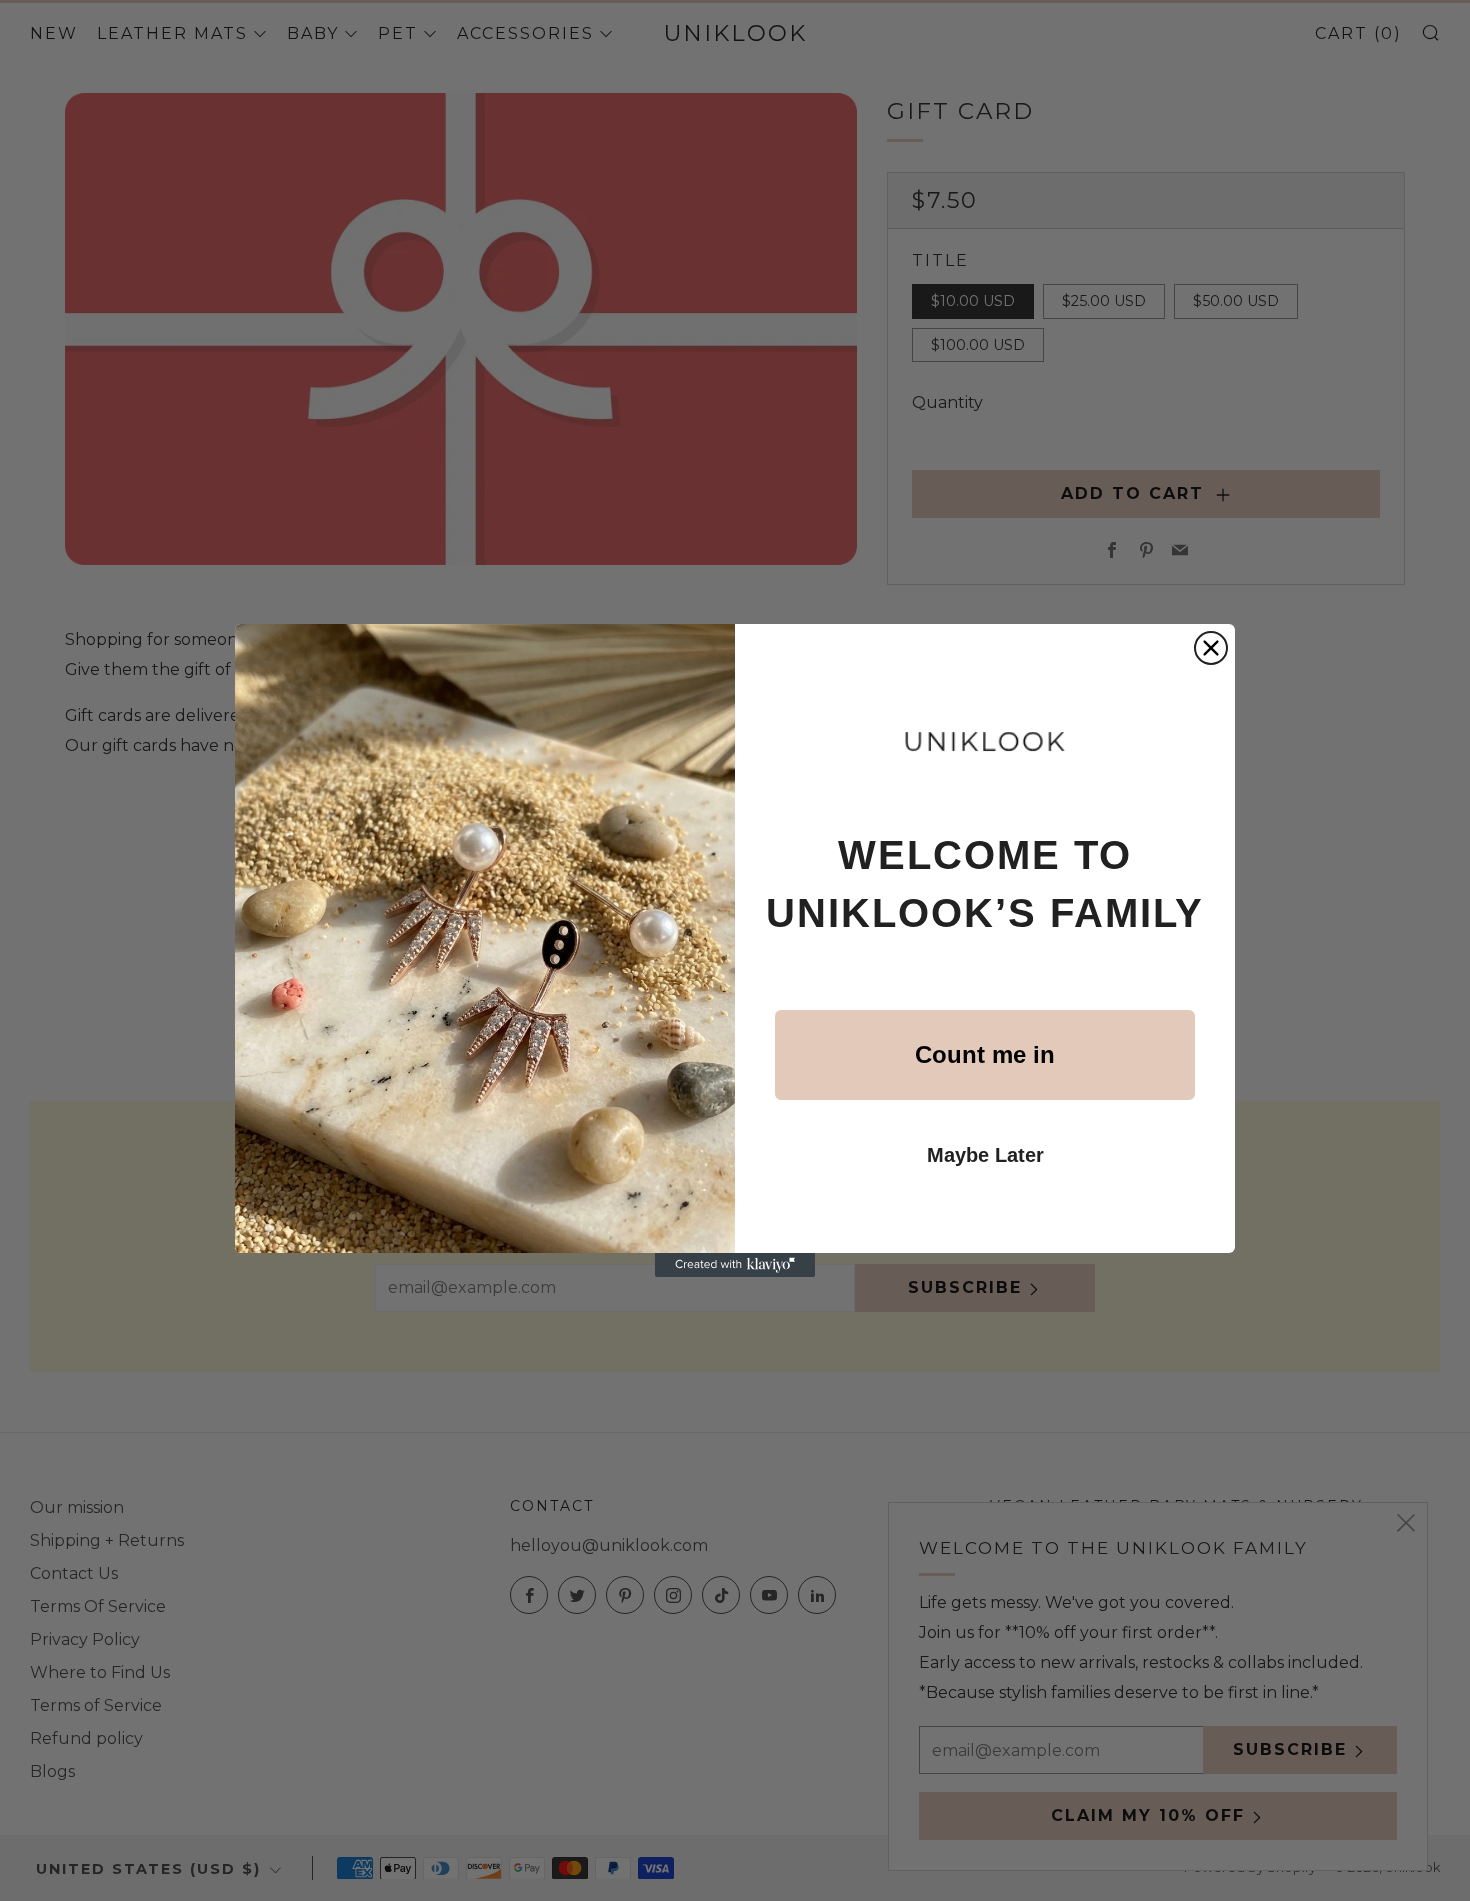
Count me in (985, 1054)
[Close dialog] (1211, 648)
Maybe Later (985, 1155)
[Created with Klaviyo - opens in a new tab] (735, 1265)
